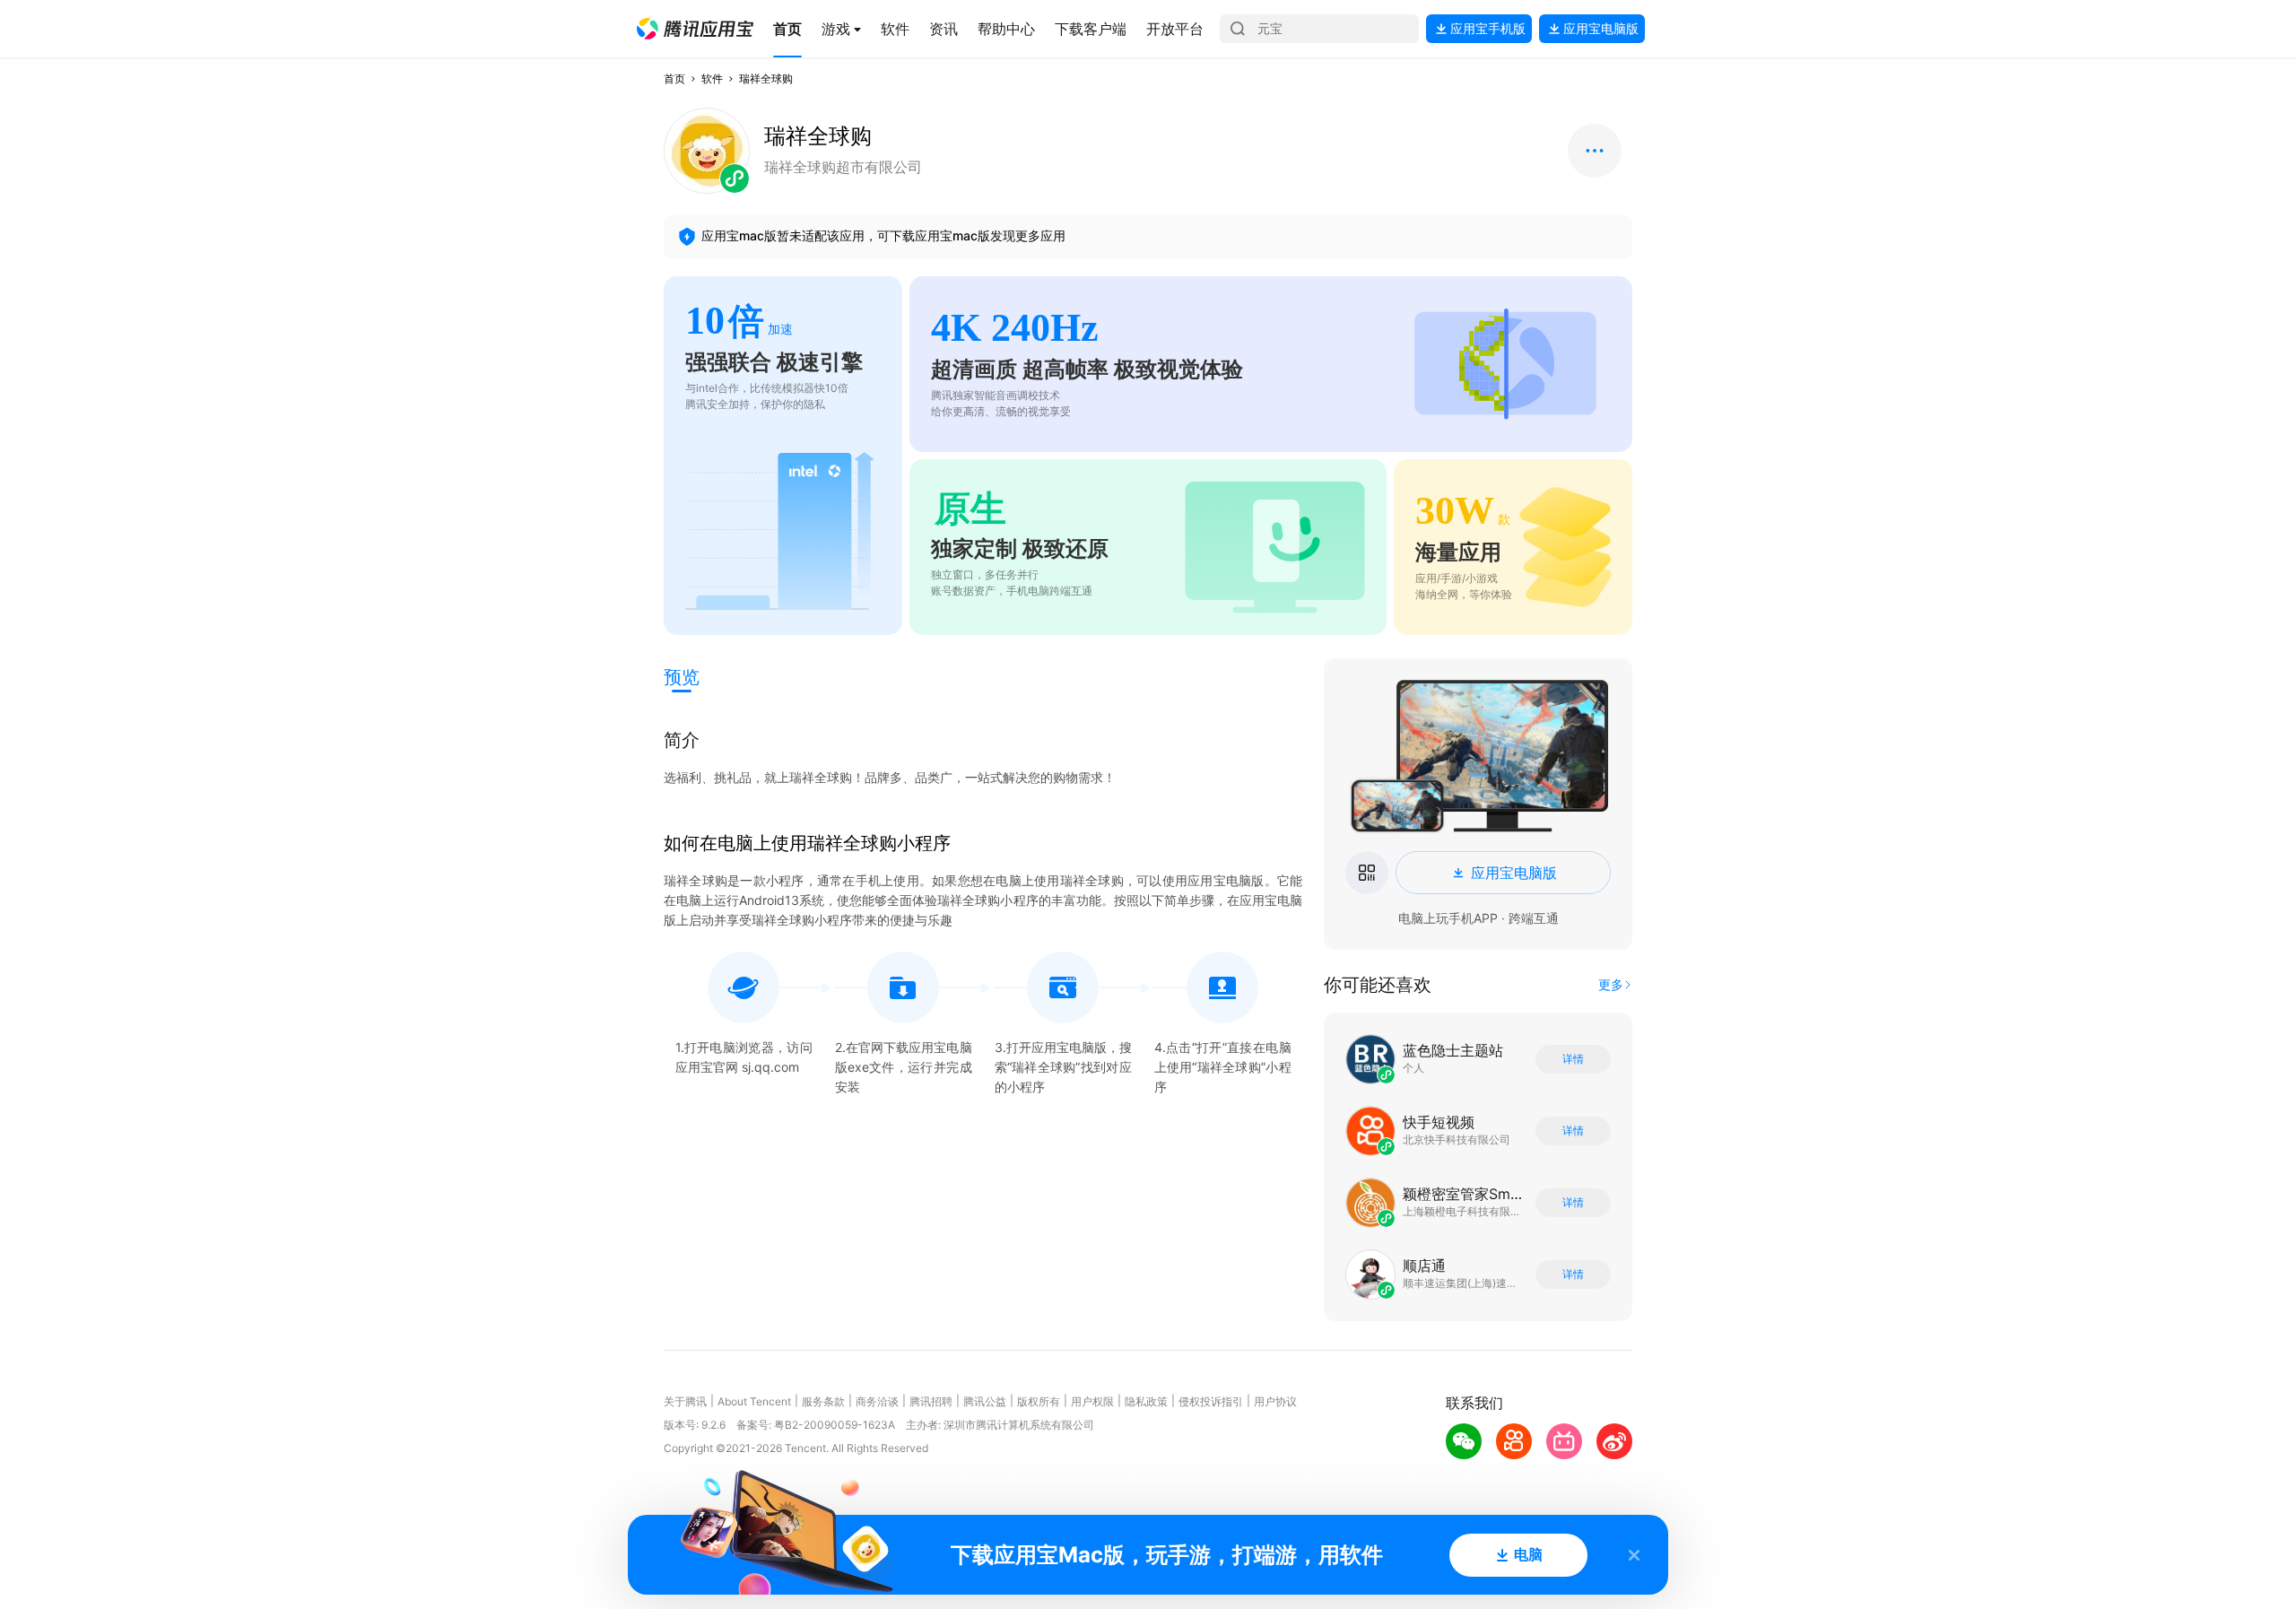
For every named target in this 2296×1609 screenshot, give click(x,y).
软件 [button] (712, 78)
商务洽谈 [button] (877, 1401)
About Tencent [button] (754, 1401)
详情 (1573, 1059)
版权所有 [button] (1039, 1401)
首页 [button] (674, 78)
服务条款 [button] (823, 1401)
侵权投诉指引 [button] (1211, 1401)
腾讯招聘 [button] (931, 1401)
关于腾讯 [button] (685, 1401)
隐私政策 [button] (1146, 1401)
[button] (695, 29)
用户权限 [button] (1092, 1401)
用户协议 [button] (1275, 1401)
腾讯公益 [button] (985, 1401)
